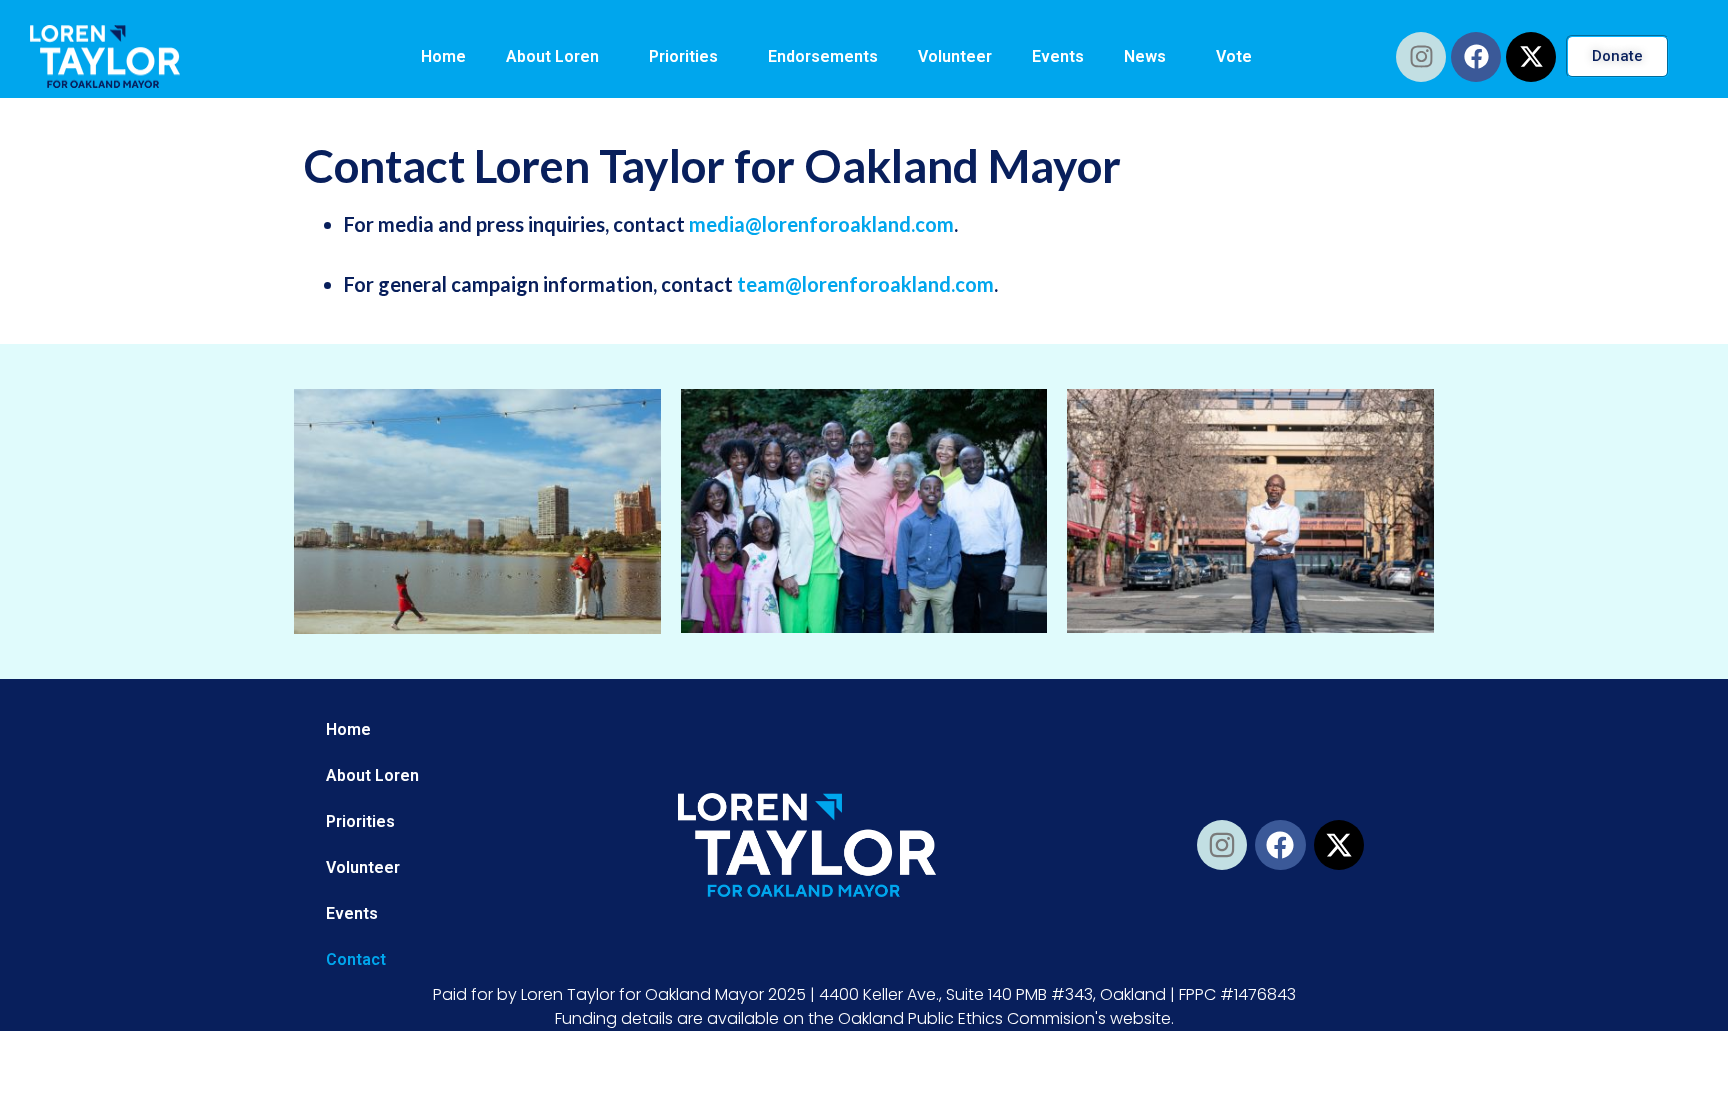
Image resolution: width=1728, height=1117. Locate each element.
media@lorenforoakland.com (821, 224)
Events (1058, 56)
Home (443, 56)
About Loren (552, 56)
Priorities (683, 56)
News (1145, 56)
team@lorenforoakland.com (865, 284)
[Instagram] (1421, 57)
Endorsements (823, 56)
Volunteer (955, 56)
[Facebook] (1476, 57)
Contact (356, 959)
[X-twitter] (1531, 57)
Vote (1234, 56)
